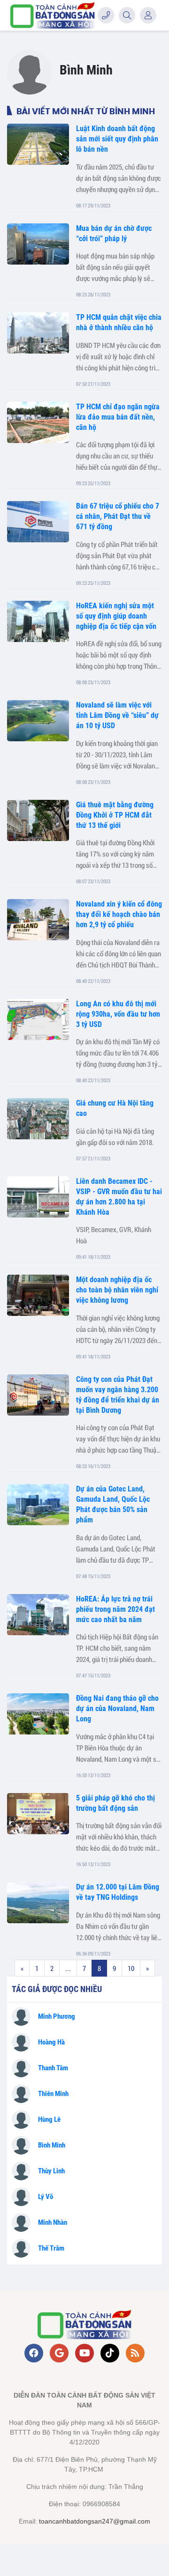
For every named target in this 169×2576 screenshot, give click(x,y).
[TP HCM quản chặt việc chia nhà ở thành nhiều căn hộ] (38, 333)
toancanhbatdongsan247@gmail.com (95, 2521)
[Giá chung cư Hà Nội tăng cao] (38, 1119)
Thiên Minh (53, 2094)
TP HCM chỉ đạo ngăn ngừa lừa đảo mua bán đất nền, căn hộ (118, 417)
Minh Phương (57, 2016)
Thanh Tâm (53, 2068)
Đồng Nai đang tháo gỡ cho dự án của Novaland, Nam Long (117, 1709)
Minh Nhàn (53, 2222)
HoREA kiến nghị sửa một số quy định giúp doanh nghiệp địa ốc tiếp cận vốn (116, 616)
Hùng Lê (49, 2119)
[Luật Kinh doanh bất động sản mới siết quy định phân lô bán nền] (38, 144)
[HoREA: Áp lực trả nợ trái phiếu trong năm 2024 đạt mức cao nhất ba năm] (38, 1615)
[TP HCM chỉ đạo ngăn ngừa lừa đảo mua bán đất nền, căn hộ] (38, 422)
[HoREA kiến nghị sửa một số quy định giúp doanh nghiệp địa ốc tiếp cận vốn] (38, 621)
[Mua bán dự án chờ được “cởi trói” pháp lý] (38, 244)
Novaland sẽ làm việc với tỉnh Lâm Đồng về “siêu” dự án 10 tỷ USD (117, 715)
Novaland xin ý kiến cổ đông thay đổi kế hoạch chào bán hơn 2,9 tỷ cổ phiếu (119, 914)
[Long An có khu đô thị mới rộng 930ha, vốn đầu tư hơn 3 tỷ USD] (38, 1019)
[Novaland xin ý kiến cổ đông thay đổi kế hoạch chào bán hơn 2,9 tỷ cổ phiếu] (38, 920)
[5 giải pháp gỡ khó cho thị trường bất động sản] (38, 1814)
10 (131, 1968)
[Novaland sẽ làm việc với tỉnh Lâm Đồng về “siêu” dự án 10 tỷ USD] (38, 721)
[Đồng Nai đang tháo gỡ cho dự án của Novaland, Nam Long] (38, 1714)
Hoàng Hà (51, 2042)
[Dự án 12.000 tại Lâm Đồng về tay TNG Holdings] (38, 1903)
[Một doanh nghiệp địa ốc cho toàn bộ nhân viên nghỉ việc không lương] (38, 1295)
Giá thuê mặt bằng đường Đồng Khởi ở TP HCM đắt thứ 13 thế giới (115, 815)
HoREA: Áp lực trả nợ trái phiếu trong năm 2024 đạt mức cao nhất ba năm (115, 1609)
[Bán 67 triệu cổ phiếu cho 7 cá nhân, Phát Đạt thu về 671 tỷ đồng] (38, 522)
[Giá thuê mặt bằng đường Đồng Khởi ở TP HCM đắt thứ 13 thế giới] (38, 820)
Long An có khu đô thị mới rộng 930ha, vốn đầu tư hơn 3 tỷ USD (118, 1014)
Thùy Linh (51, 2171)
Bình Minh (52, 2145)
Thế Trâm (51, 2248)
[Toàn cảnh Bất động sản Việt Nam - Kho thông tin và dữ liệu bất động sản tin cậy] (53, 15)
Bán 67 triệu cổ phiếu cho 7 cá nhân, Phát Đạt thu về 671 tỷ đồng (118, 516)
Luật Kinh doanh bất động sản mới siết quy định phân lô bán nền (117, 139)
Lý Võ (46, 2197)
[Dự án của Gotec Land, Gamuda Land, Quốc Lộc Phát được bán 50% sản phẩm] (38, 1505)
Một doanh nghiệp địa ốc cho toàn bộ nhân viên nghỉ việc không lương (117, 1290)
